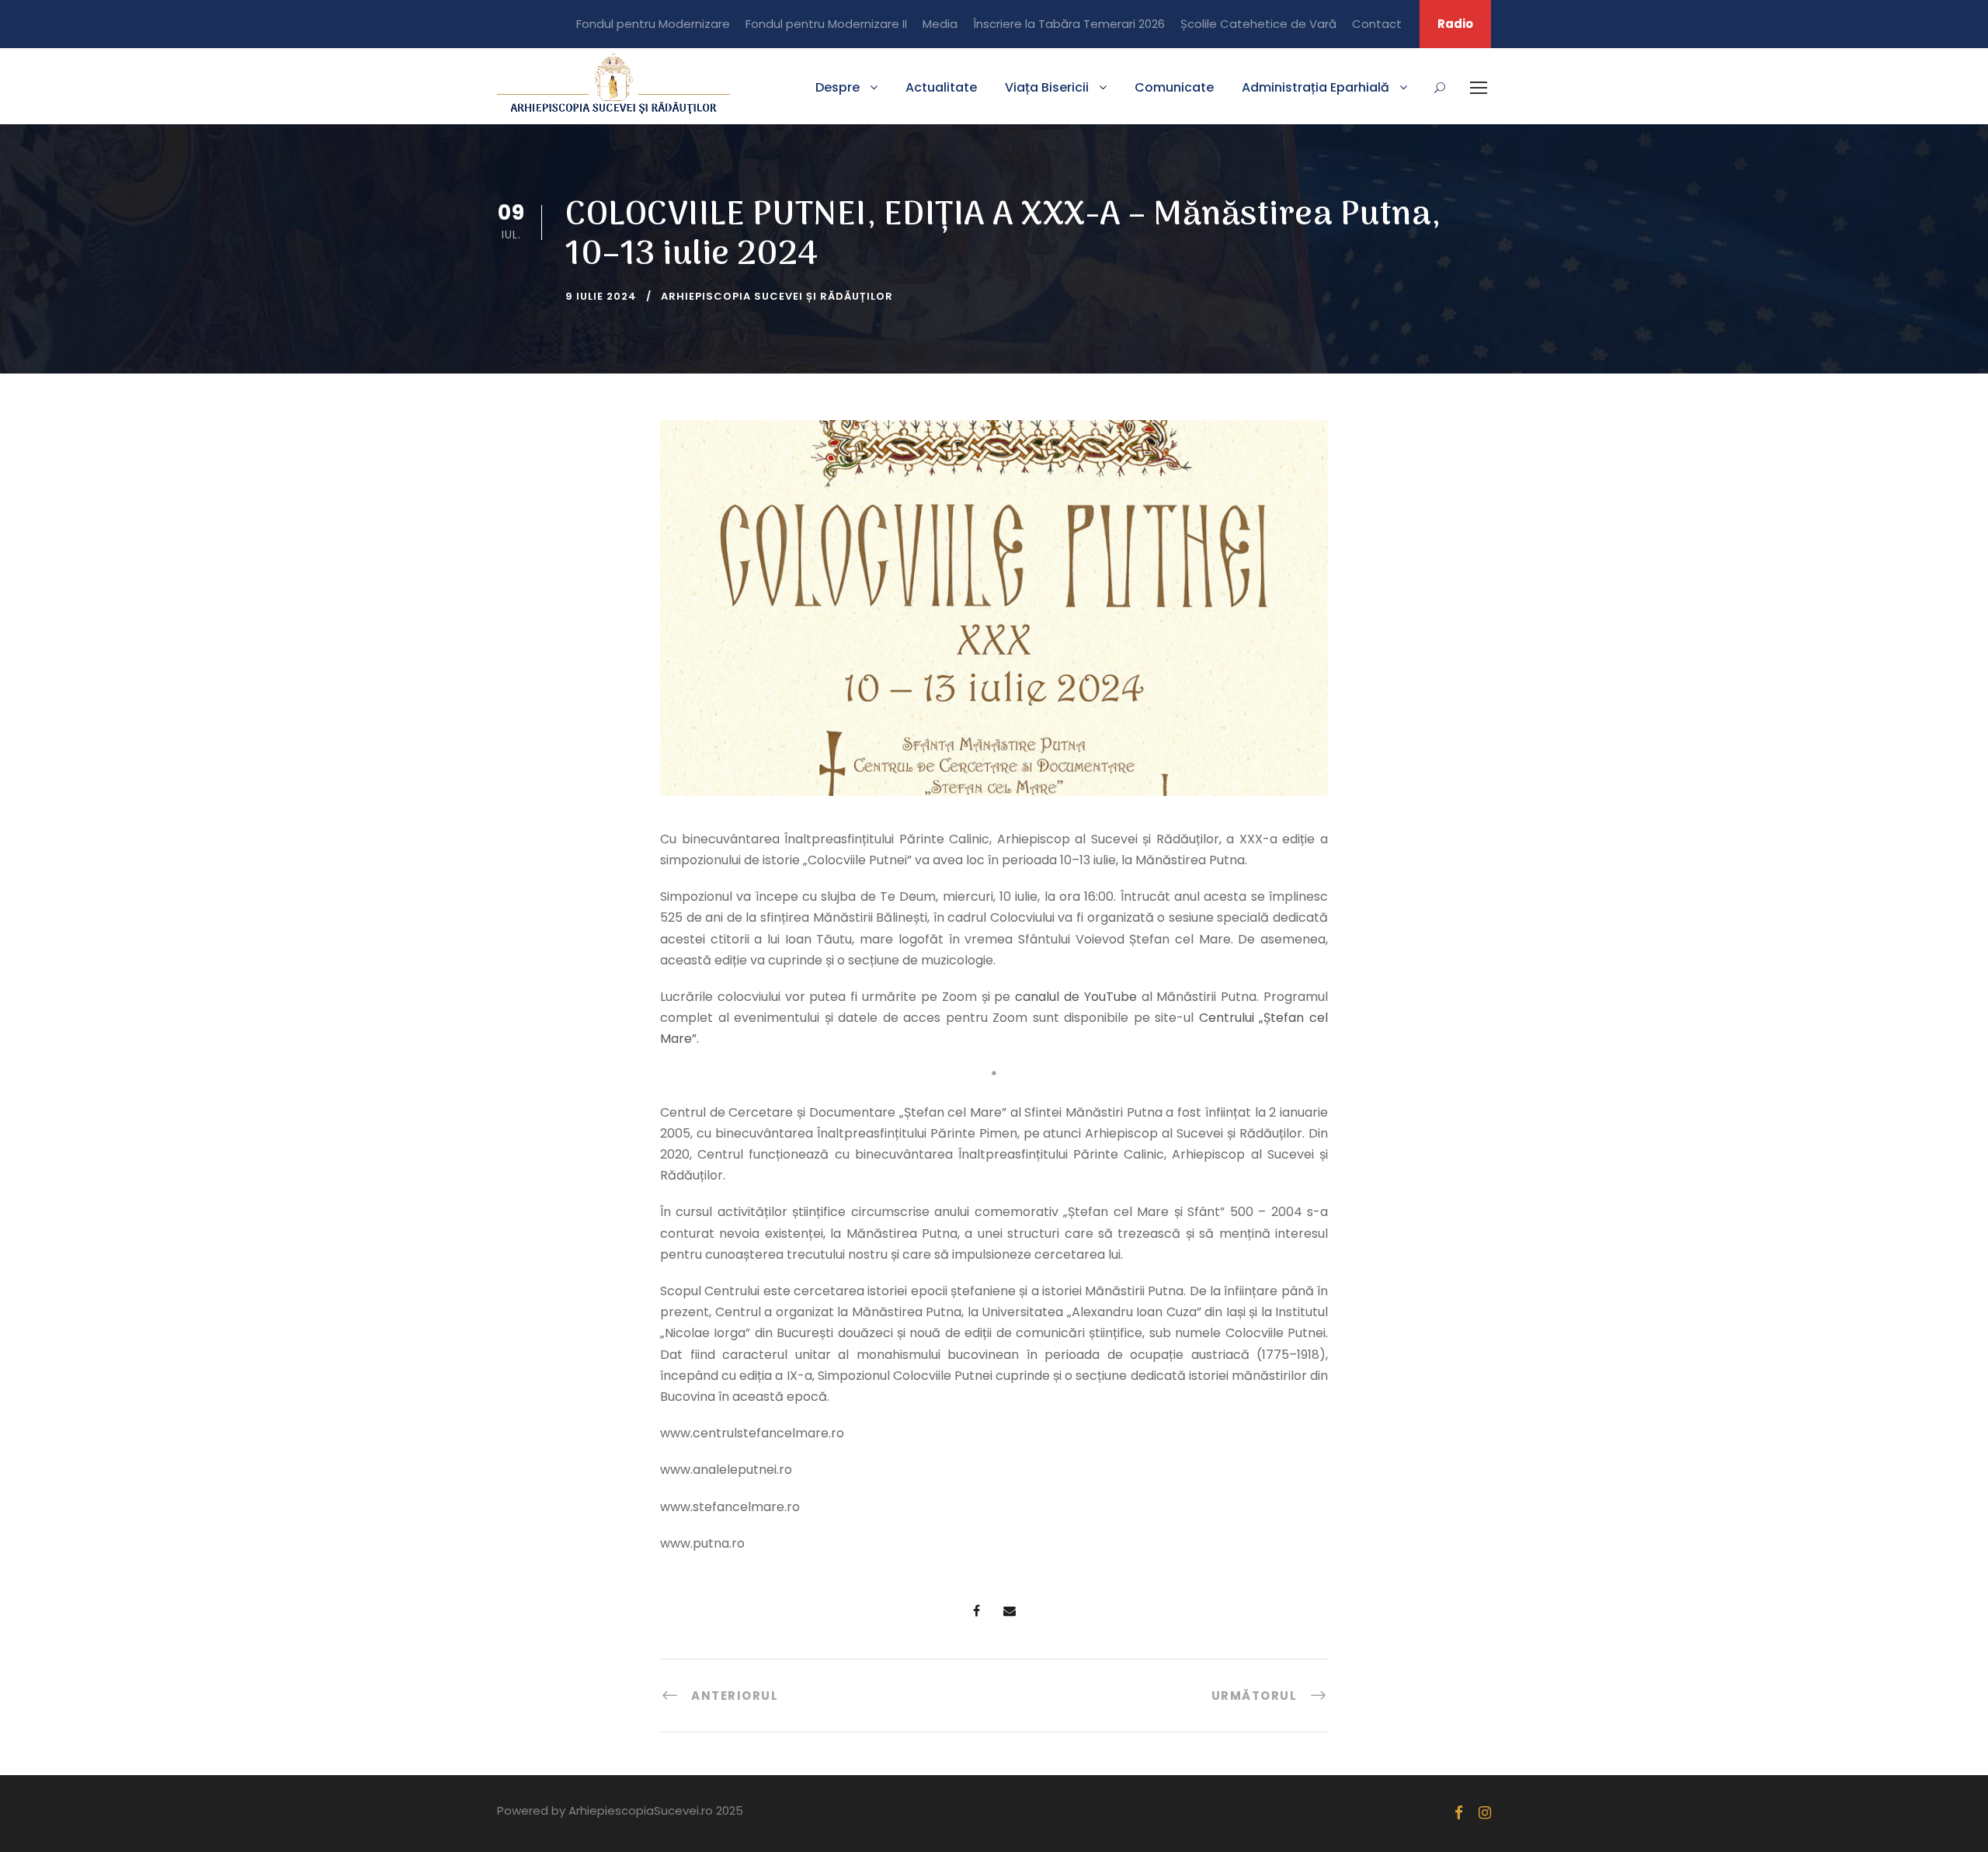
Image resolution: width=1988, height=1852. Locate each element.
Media (940, 24)
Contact (1377, 24)
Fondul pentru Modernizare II (826, 24)
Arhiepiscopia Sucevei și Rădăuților (777, 296)
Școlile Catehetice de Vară (1258, 24)
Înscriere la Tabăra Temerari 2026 (1069, 24)
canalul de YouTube (1076, 997)
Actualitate (941, 87)
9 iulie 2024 (601, 296)
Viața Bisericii (1047, 87)
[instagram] (1485, 1813)
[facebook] (1459, 1813)
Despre (838, 87)
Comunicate (1174, 87)
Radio (1455, 24)
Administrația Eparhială (1315, 87)
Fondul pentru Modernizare (653, 24)
